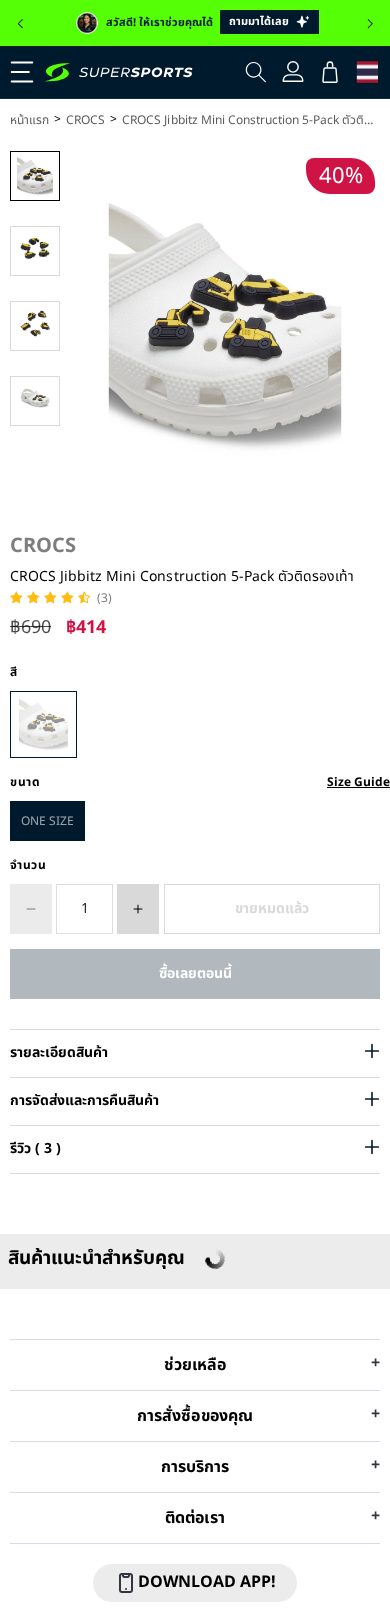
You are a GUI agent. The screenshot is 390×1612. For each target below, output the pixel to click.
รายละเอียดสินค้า (59, 1052)
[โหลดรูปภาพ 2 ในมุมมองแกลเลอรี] (35, 251)
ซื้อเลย (195, 973)
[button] (20, 24)
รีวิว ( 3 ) (35, 1148)
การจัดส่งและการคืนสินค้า (84, 1100)
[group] (195, 23)
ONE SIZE (47, 821)
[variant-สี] (43, 724)
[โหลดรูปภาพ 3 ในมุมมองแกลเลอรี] (35, 326)
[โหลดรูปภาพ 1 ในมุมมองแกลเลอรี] (35, 176)
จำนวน (28, 865)
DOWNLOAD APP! (207, 1582)
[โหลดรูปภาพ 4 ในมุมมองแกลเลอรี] (35, 401)
